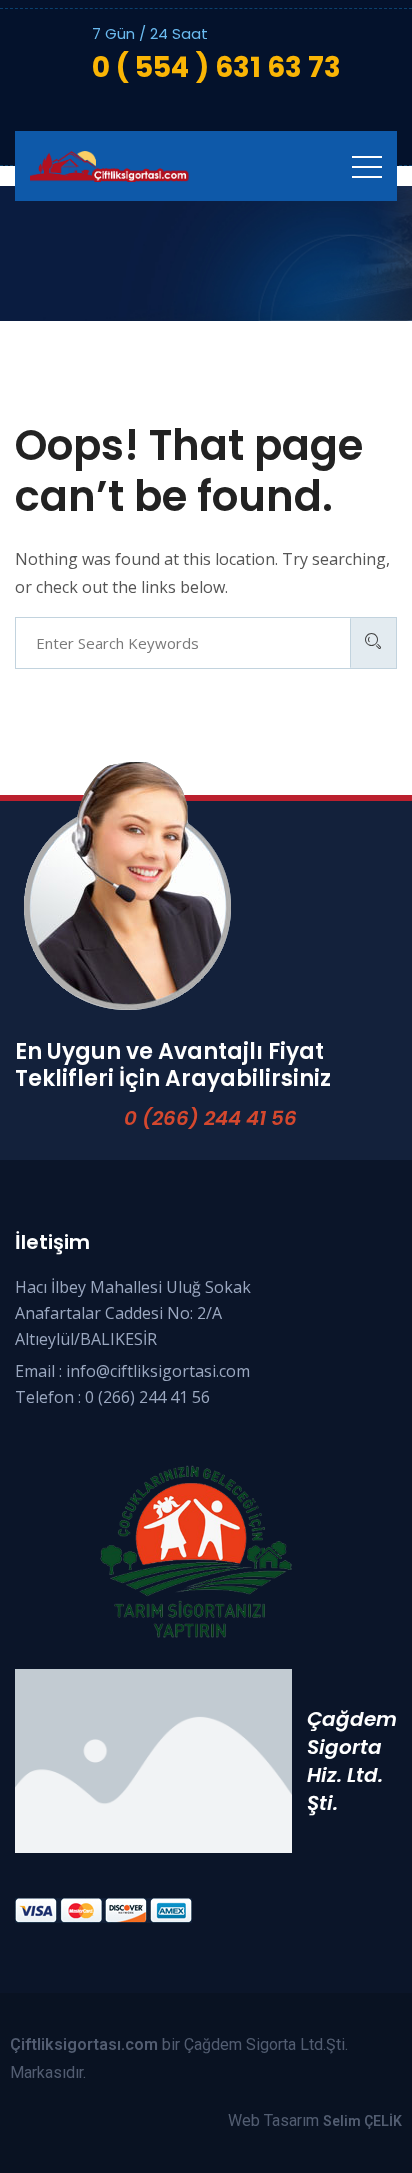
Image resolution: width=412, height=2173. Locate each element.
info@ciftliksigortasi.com (158, 1371)
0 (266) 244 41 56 (210, 1118)
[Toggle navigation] (367, 166)
